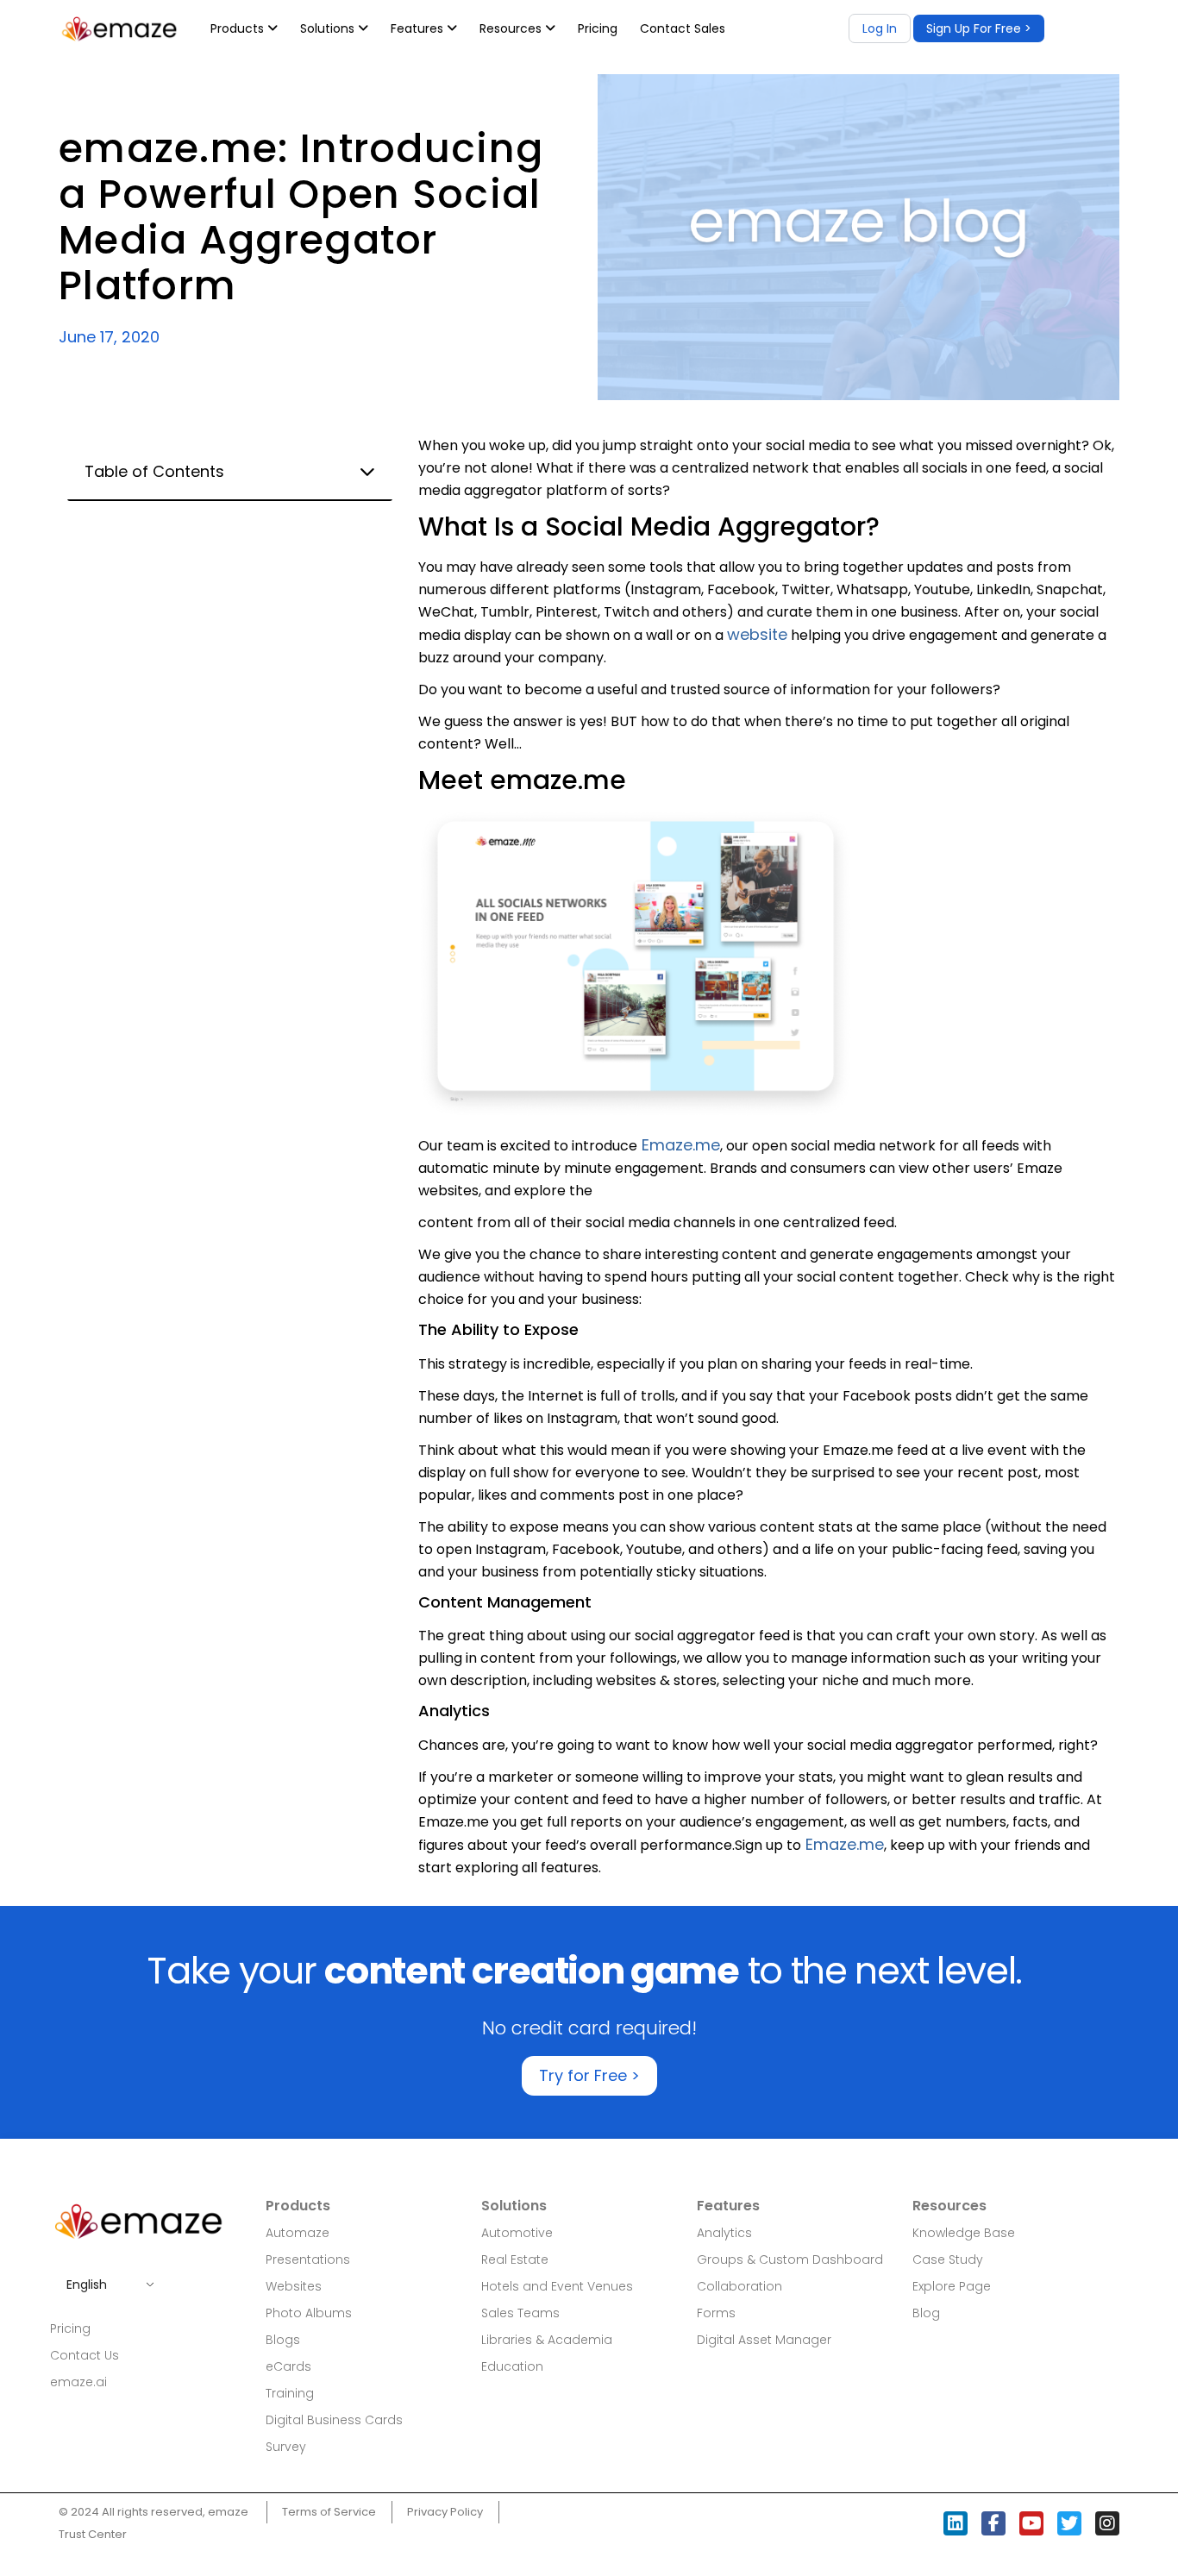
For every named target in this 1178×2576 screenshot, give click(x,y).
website (757, 634)
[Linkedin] (956, 2523)
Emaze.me (679, 1145)
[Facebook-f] (993, 2523)
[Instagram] (1107, 2523)
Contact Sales (683, 28)
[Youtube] (1031, 2523)
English (87, 2285)
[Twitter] (1069, 2523)
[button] (979, 28)
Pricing (598, 28)
